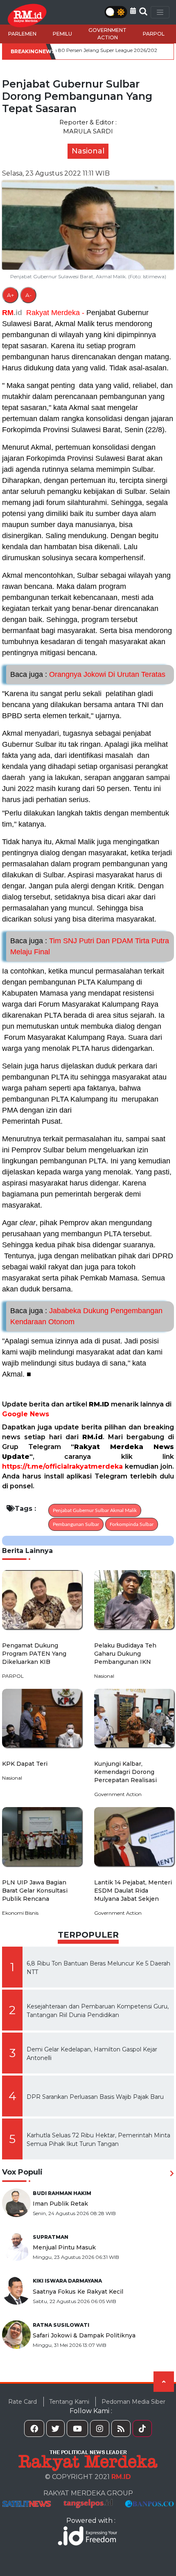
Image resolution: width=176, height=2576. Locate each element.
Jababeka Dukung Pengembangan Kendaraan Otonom (86, 1316)
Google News (26, 1414)
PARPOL (154, 34)
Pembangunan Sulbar (76, 1524)
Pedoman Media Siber (133, 2402)
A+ (10, 295)
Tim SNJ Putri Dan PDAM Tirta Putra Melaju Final (90, 946)
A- (28, 295)
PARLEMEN (22, 34)
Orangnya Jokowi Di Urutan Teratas (88, 674)
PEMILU (62, 34)
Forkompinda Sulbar (132, 1524)
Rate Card (23, 2402)
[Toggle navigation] (160, 12)
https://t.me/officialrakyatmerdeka (62, 1466)
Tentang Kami (69, 2402)
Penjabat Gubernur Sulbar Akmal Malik (95, 1510)
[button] (133, 11)
